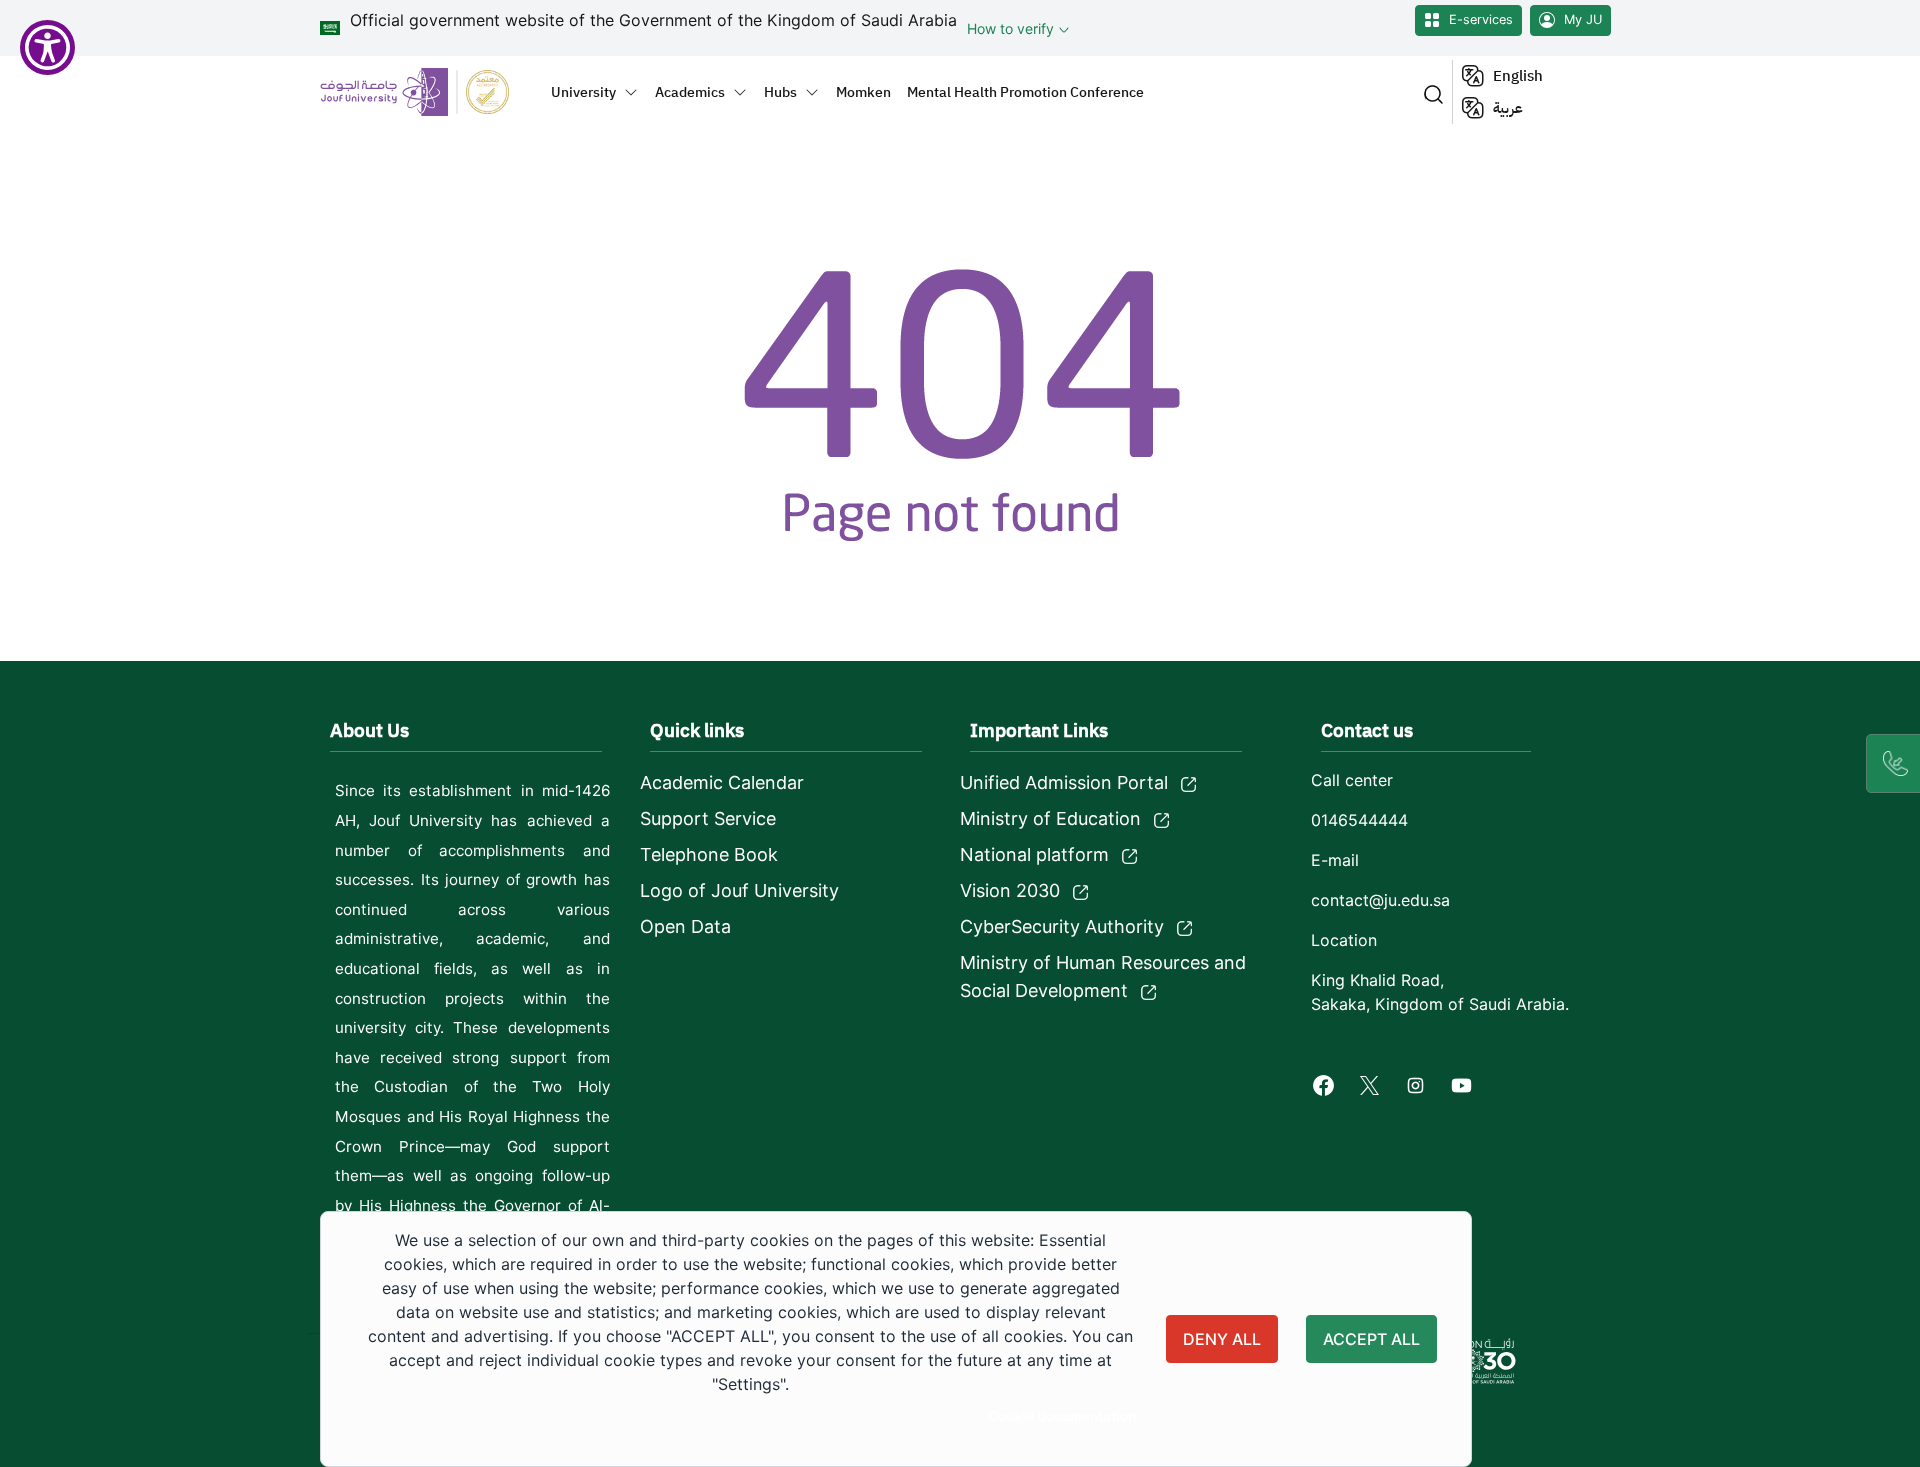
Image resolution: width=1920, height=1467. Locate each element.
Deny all (1222, 1339)
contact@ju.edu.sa (1380, 900)
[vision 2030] (1482, 1361)
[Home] (426, 91)
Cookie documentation (1062, 1416)
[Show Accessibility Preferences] (47, 47)
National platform (1034, 854)
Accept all (1371, 1339)
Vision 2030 (1010, 890)
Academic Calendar (722, 782)
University (583, 92)
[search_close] (1429, 92)
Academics (690, 92)
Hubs (780, 92)
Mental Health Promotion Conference (1025, 92)
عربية (1508, 108)
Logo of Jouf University (739, 890)
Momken (863, 92)
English (1518, 76)
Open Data (685, 926)
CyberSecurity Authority (1062, 926)
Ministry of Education (1050, 818)
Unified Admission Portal (1064, 782)
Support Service (708, 818)
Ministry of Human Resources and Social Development (1103, 976)
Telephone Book (709, 854)
